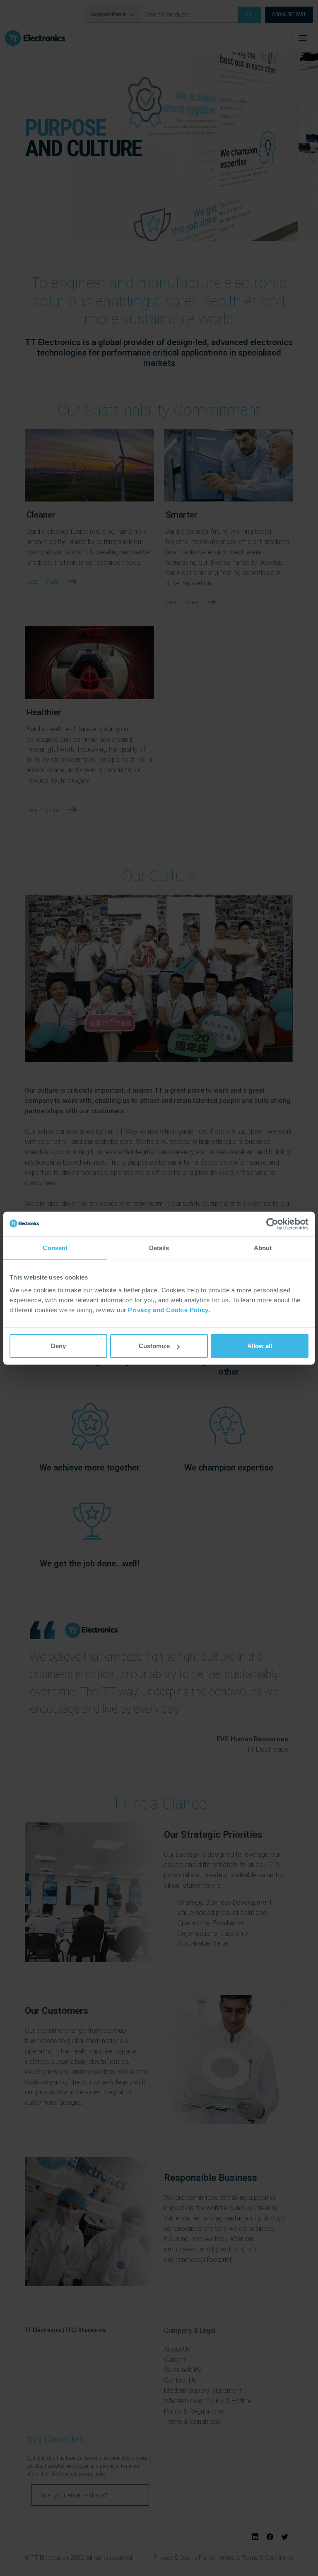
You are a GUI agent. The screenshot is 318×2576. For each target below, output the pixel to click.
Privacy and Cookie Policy (168, 1310)
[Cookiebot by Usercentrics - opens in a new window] (272, 1224)
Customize (154, 1346)
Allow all (260, 1346)
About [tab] (263, 1247)
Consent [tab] (55, 1247)
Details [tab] (159, 1247)
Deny (58, 1346)
